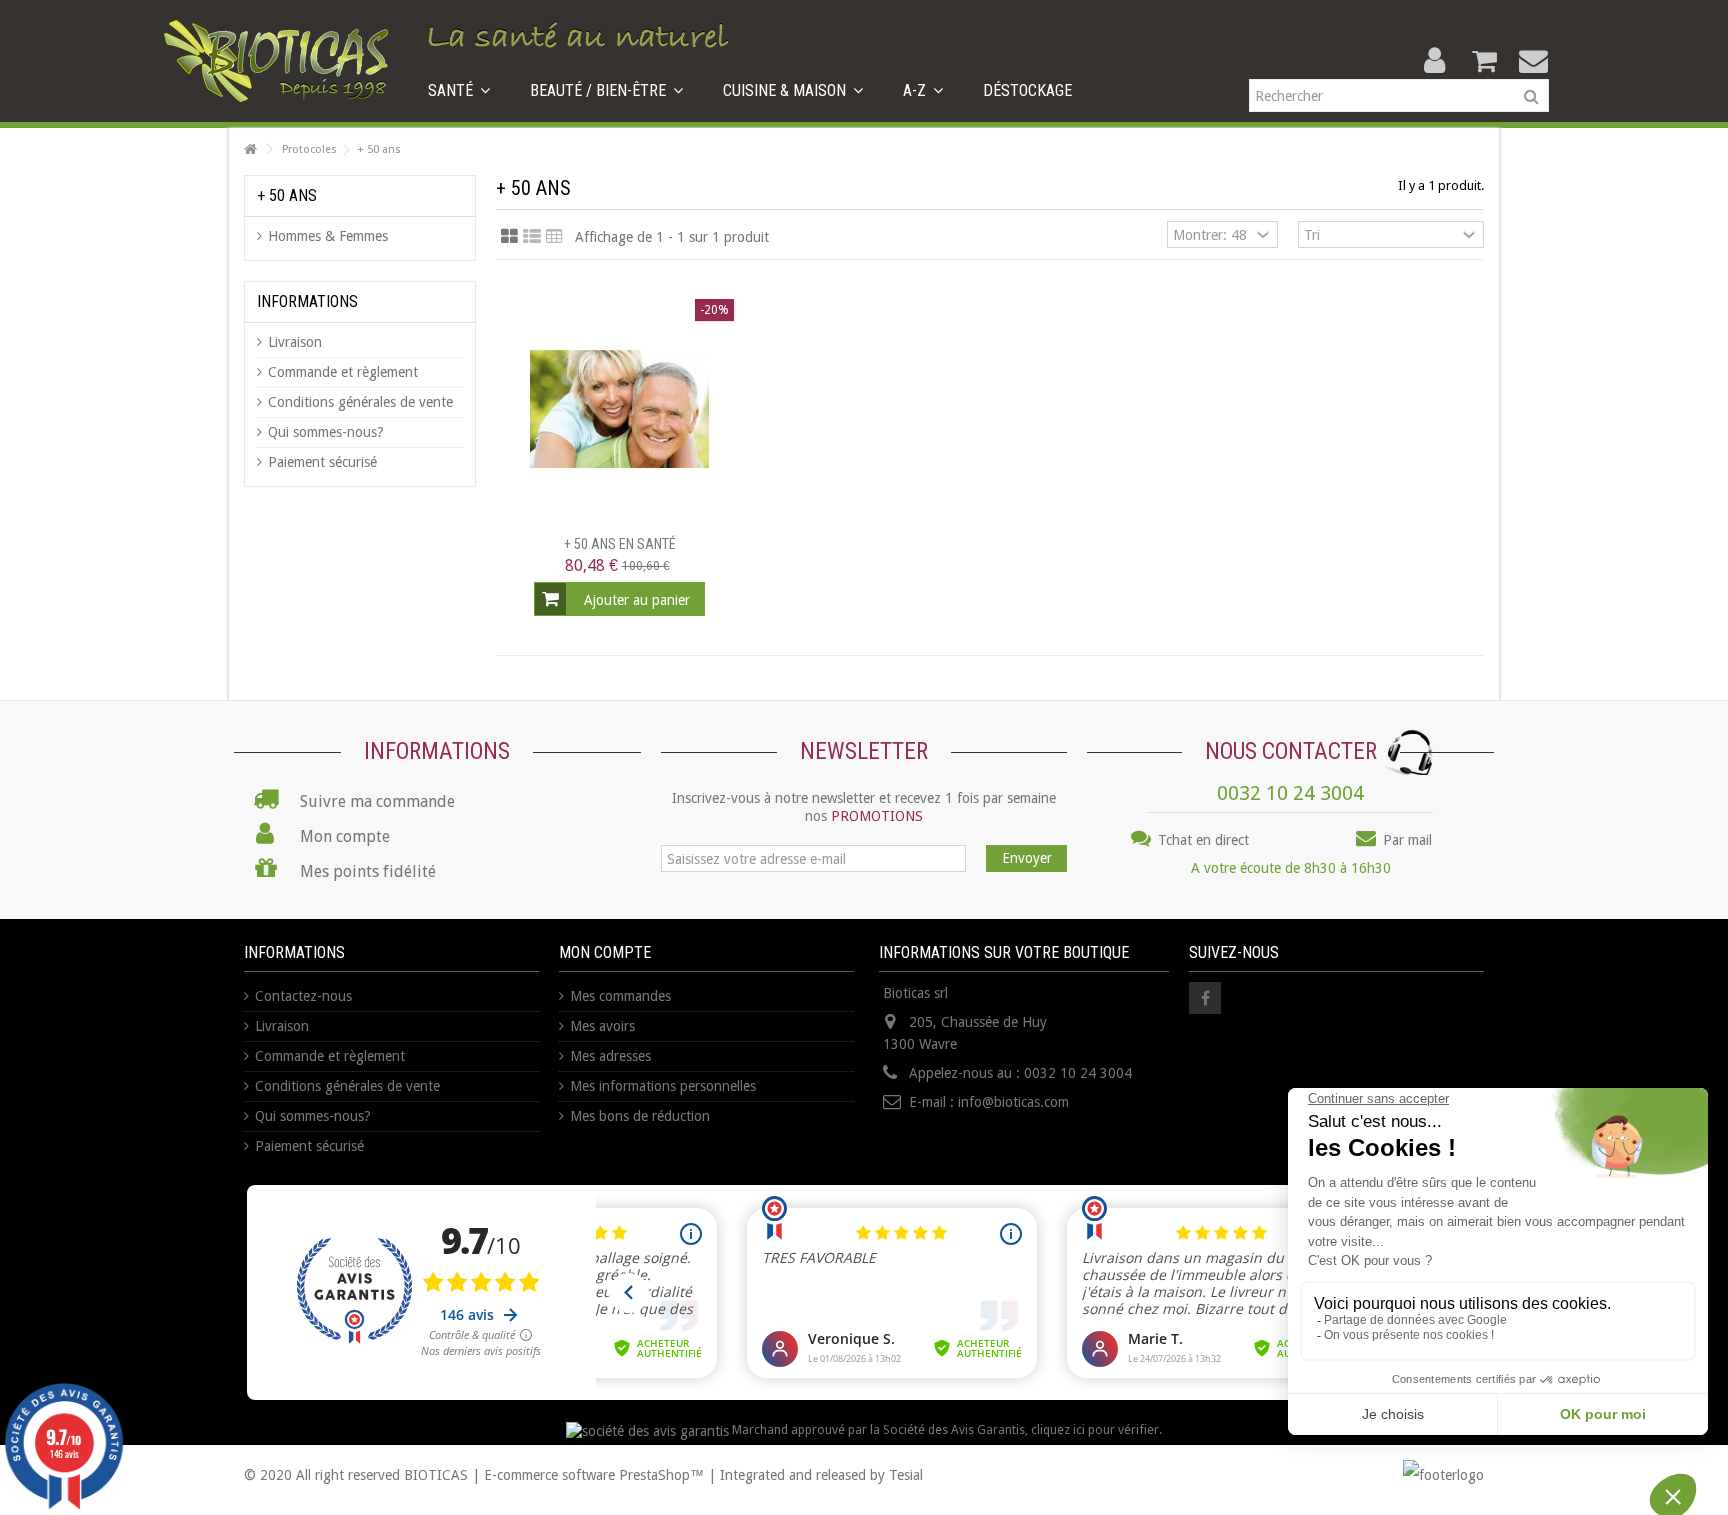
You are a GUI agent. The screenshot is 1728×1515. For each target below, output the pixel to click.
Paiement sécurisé (322, 462)
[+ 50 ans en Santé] (619, 409)
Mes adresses (610, 1056)
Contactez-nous (303, 996)
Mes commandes (620, 996)
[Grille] (509, 237)
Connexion (1434, 60)
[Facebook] (1205, 998)
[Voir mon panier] (1484, 61)
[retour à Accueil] (250, 149)
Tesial (906, 1475)
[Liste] (532, 237)
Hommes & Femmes (328, 236)
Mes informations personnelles (663, 1086)
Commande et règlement (343, 372)
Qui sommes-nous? (326, 432)
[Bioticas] (276, 60)
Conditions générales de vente (360, 402)
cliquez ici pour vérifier (1095, 1429)
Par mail (1405, 840)
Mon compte (605, 952)
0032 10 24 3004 (1290, 793)
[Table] (554, 237)
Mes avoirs (602, 1026)
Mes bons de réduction (640, 1116)
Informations (307, 301)
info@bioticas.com (1013, 1102)
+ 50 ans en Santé (620, 544)
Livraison (295, 342)
